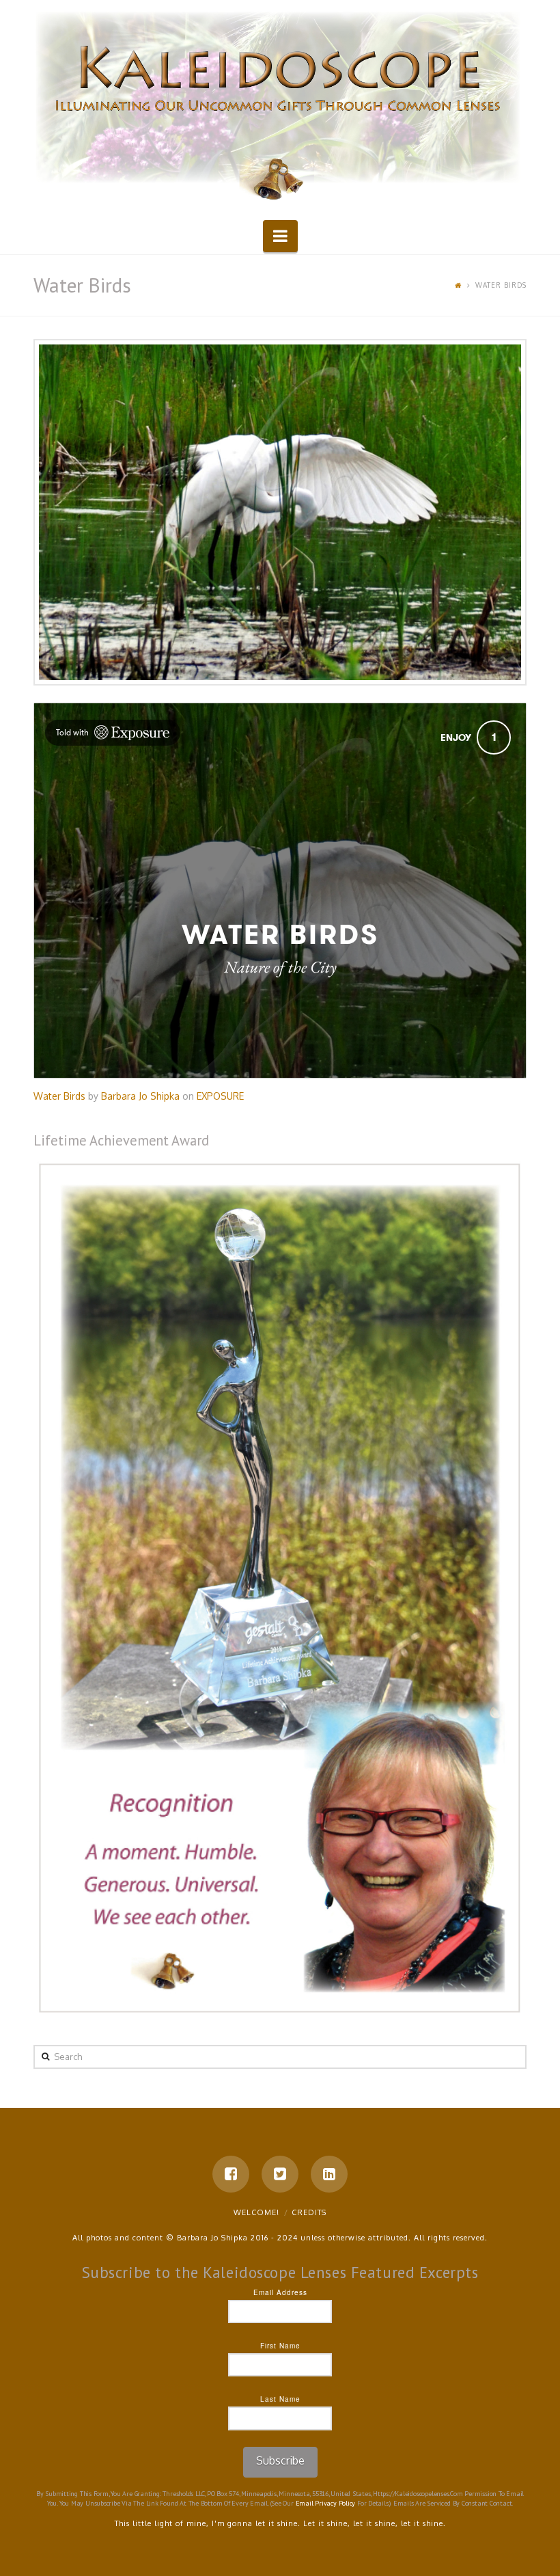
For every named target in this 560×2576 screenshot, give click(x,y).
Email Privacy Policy (326, 2503)
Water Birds (59, 1096)
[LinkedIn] (329, 2174)
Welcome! (256, 2212)
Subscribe (280, 2460)
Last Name (280, 2399)
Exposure (220, 1096)
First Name (280, 2346)
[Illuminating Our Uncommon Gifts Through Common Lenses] (280, 108)
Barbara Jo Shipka (140, 1096)
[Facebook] (231, 2174)
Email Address (280, 2292)
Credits (309, 2212)
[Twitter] (280, 2174)
